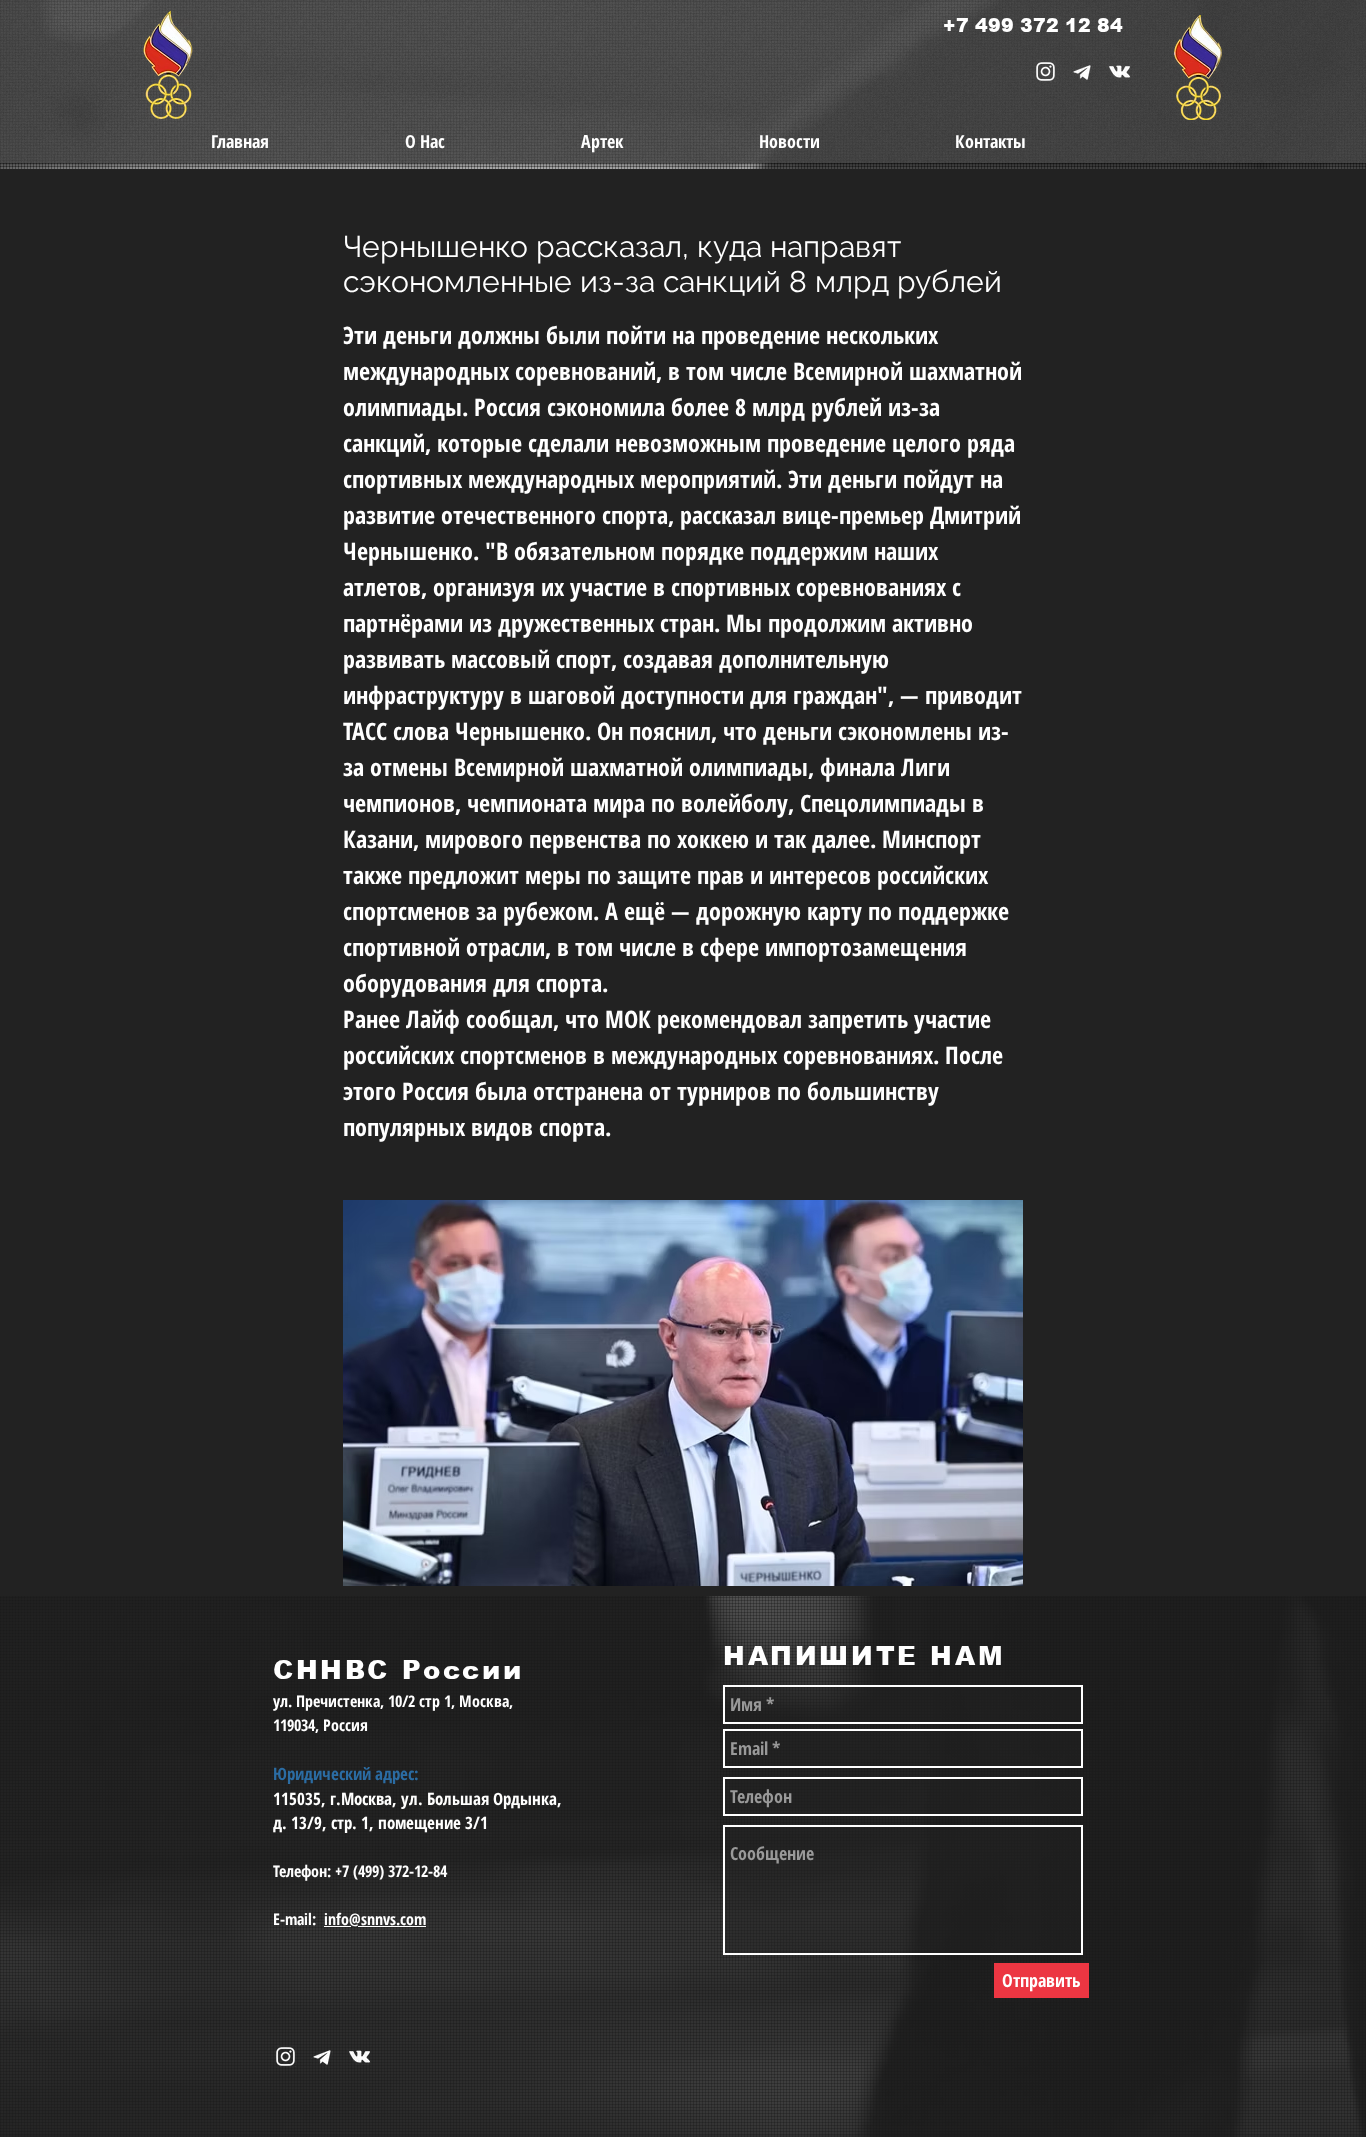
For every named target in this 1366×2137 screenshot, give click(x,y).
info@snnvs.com (375, 1919)
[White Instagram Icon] (1045, 71)
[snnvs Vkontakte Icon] (1119, 71)
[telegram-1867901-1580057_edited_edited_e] (1082, 71)
